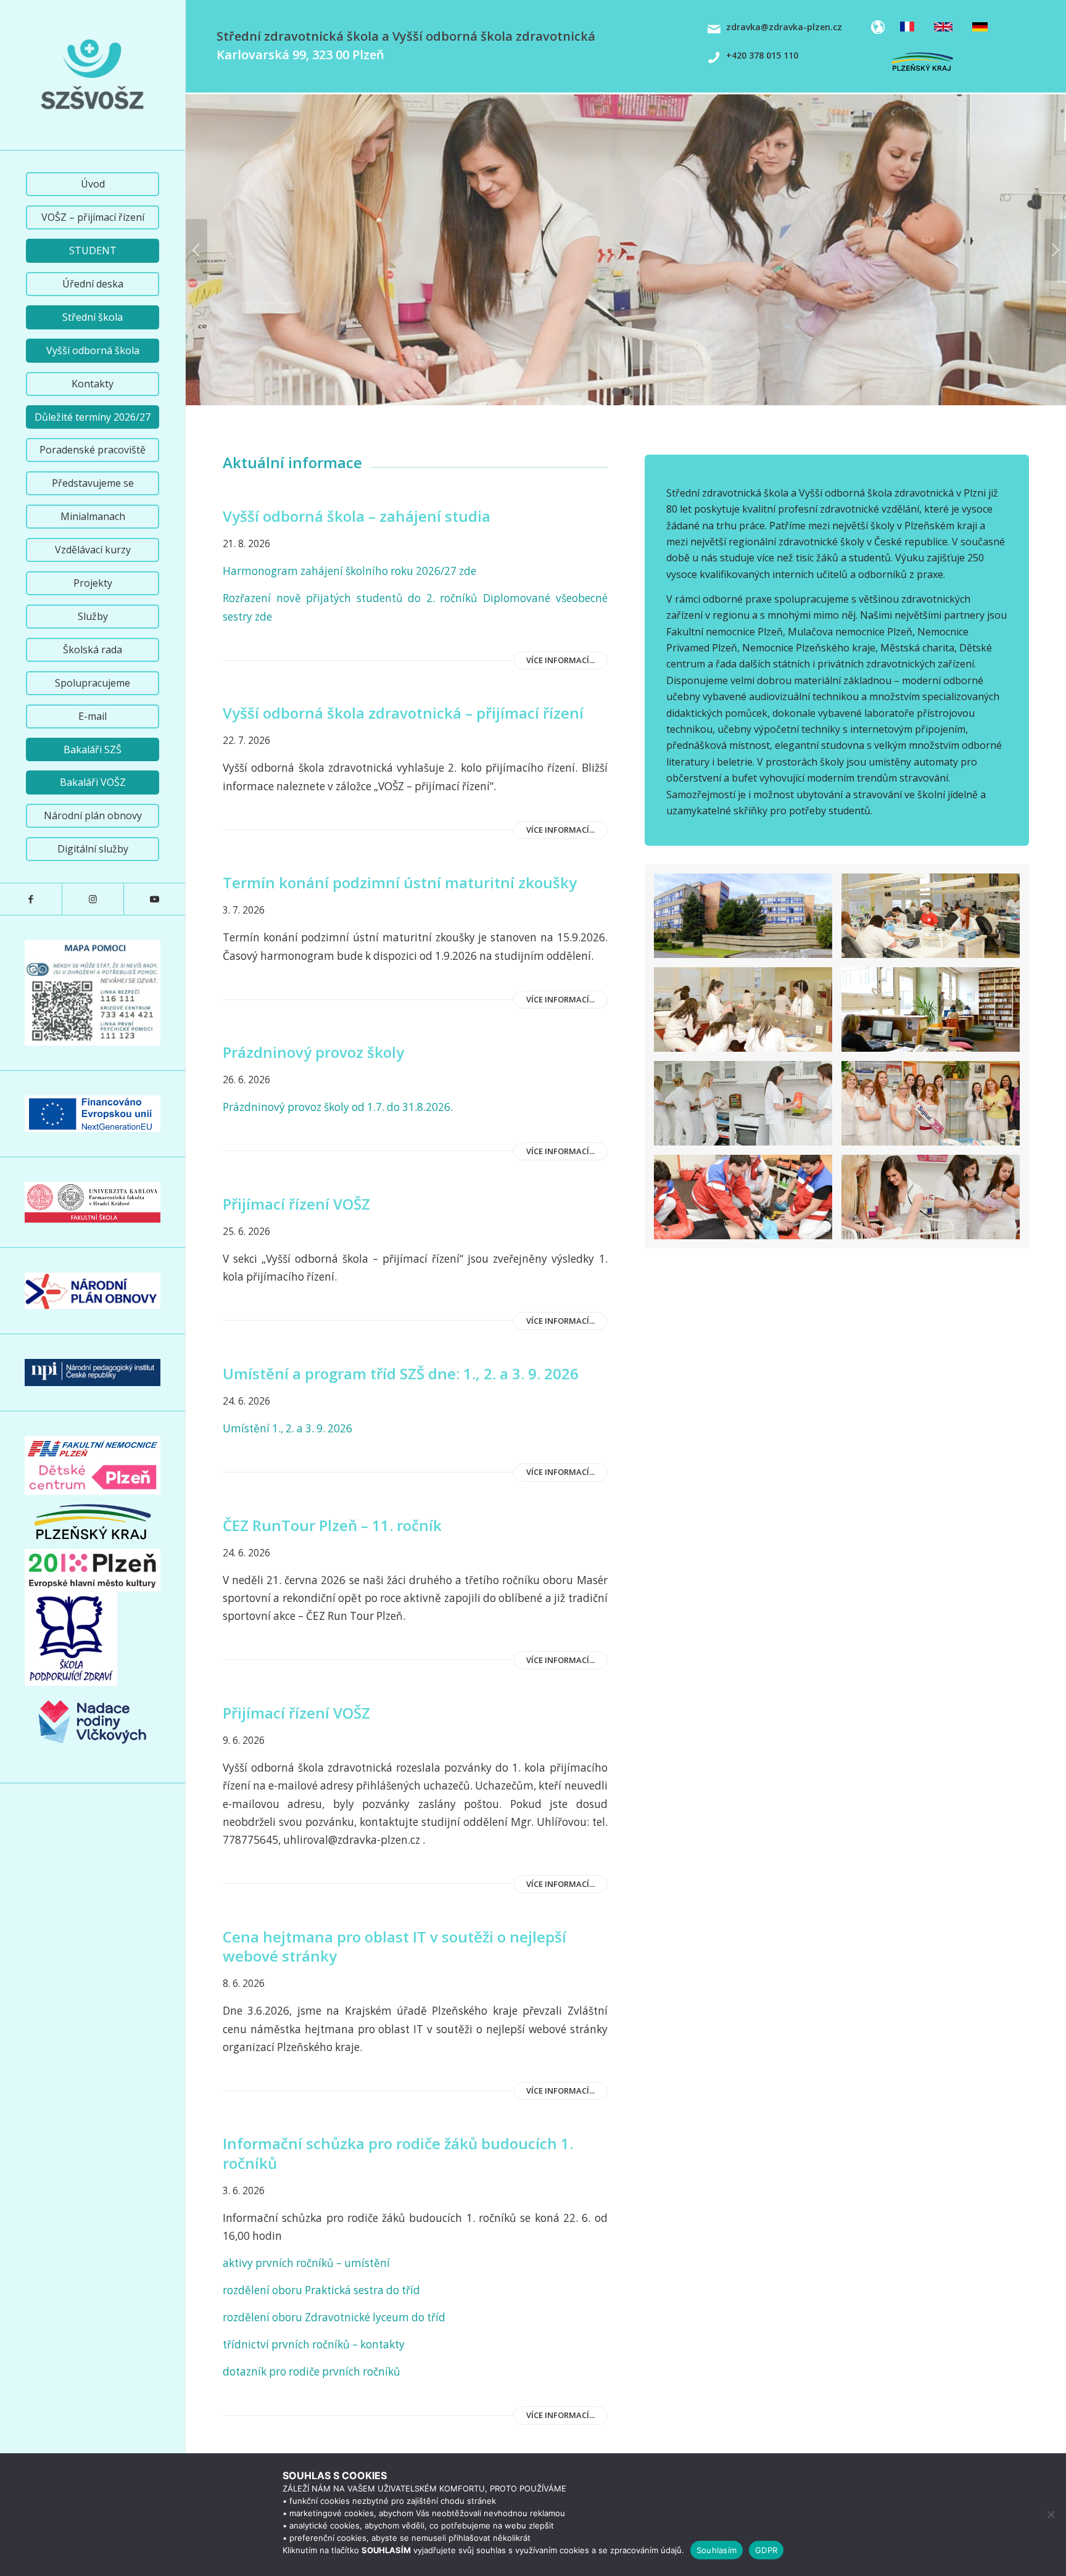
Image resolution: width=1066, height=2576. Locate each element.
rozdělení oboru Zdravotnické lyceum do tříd (334, 2317)
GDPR (766, 2550)
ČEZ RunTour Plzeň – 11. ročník (332, 1525)
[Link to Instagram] (93, 899)
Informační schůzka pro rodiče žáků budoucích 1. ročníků (398, 2153)
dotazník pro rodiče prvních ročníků (312, 2372)
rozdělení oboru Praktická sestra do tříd (321, 2290)
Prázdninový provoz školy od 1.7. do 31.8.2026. (338, 1107)
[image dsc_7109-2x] (748, 1202)
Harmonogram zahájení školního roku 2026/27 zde (351, 571)
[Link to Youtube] (154, 899)
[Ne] (1051, 2514)
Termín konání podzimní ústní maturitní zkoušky (400, 882)
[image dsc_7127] (748, 1014)
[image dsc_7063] (935, 1014)
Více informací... (560, 660)
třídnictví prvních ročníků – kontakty (314, 2344)
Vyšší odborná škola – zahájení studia (357, 516)
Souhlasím (717, 2550)
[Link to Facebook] (31, 899)
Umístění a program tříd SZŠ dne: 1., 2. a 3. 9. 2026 (401, 1373)
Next (1055, 250)
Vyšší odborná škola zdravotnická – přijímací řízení (403, 713)
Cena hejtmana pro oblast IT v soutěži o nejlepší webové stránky (395, 1946)
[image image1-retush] (748, 920)
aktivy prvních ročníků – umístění (306, 2263)
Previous (196, 250)
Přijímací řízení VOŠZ (296, 1204)
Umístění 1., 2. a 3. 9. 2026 (289, 1428)
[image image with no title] (935, 920)
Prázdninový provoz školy (313, 1052)
